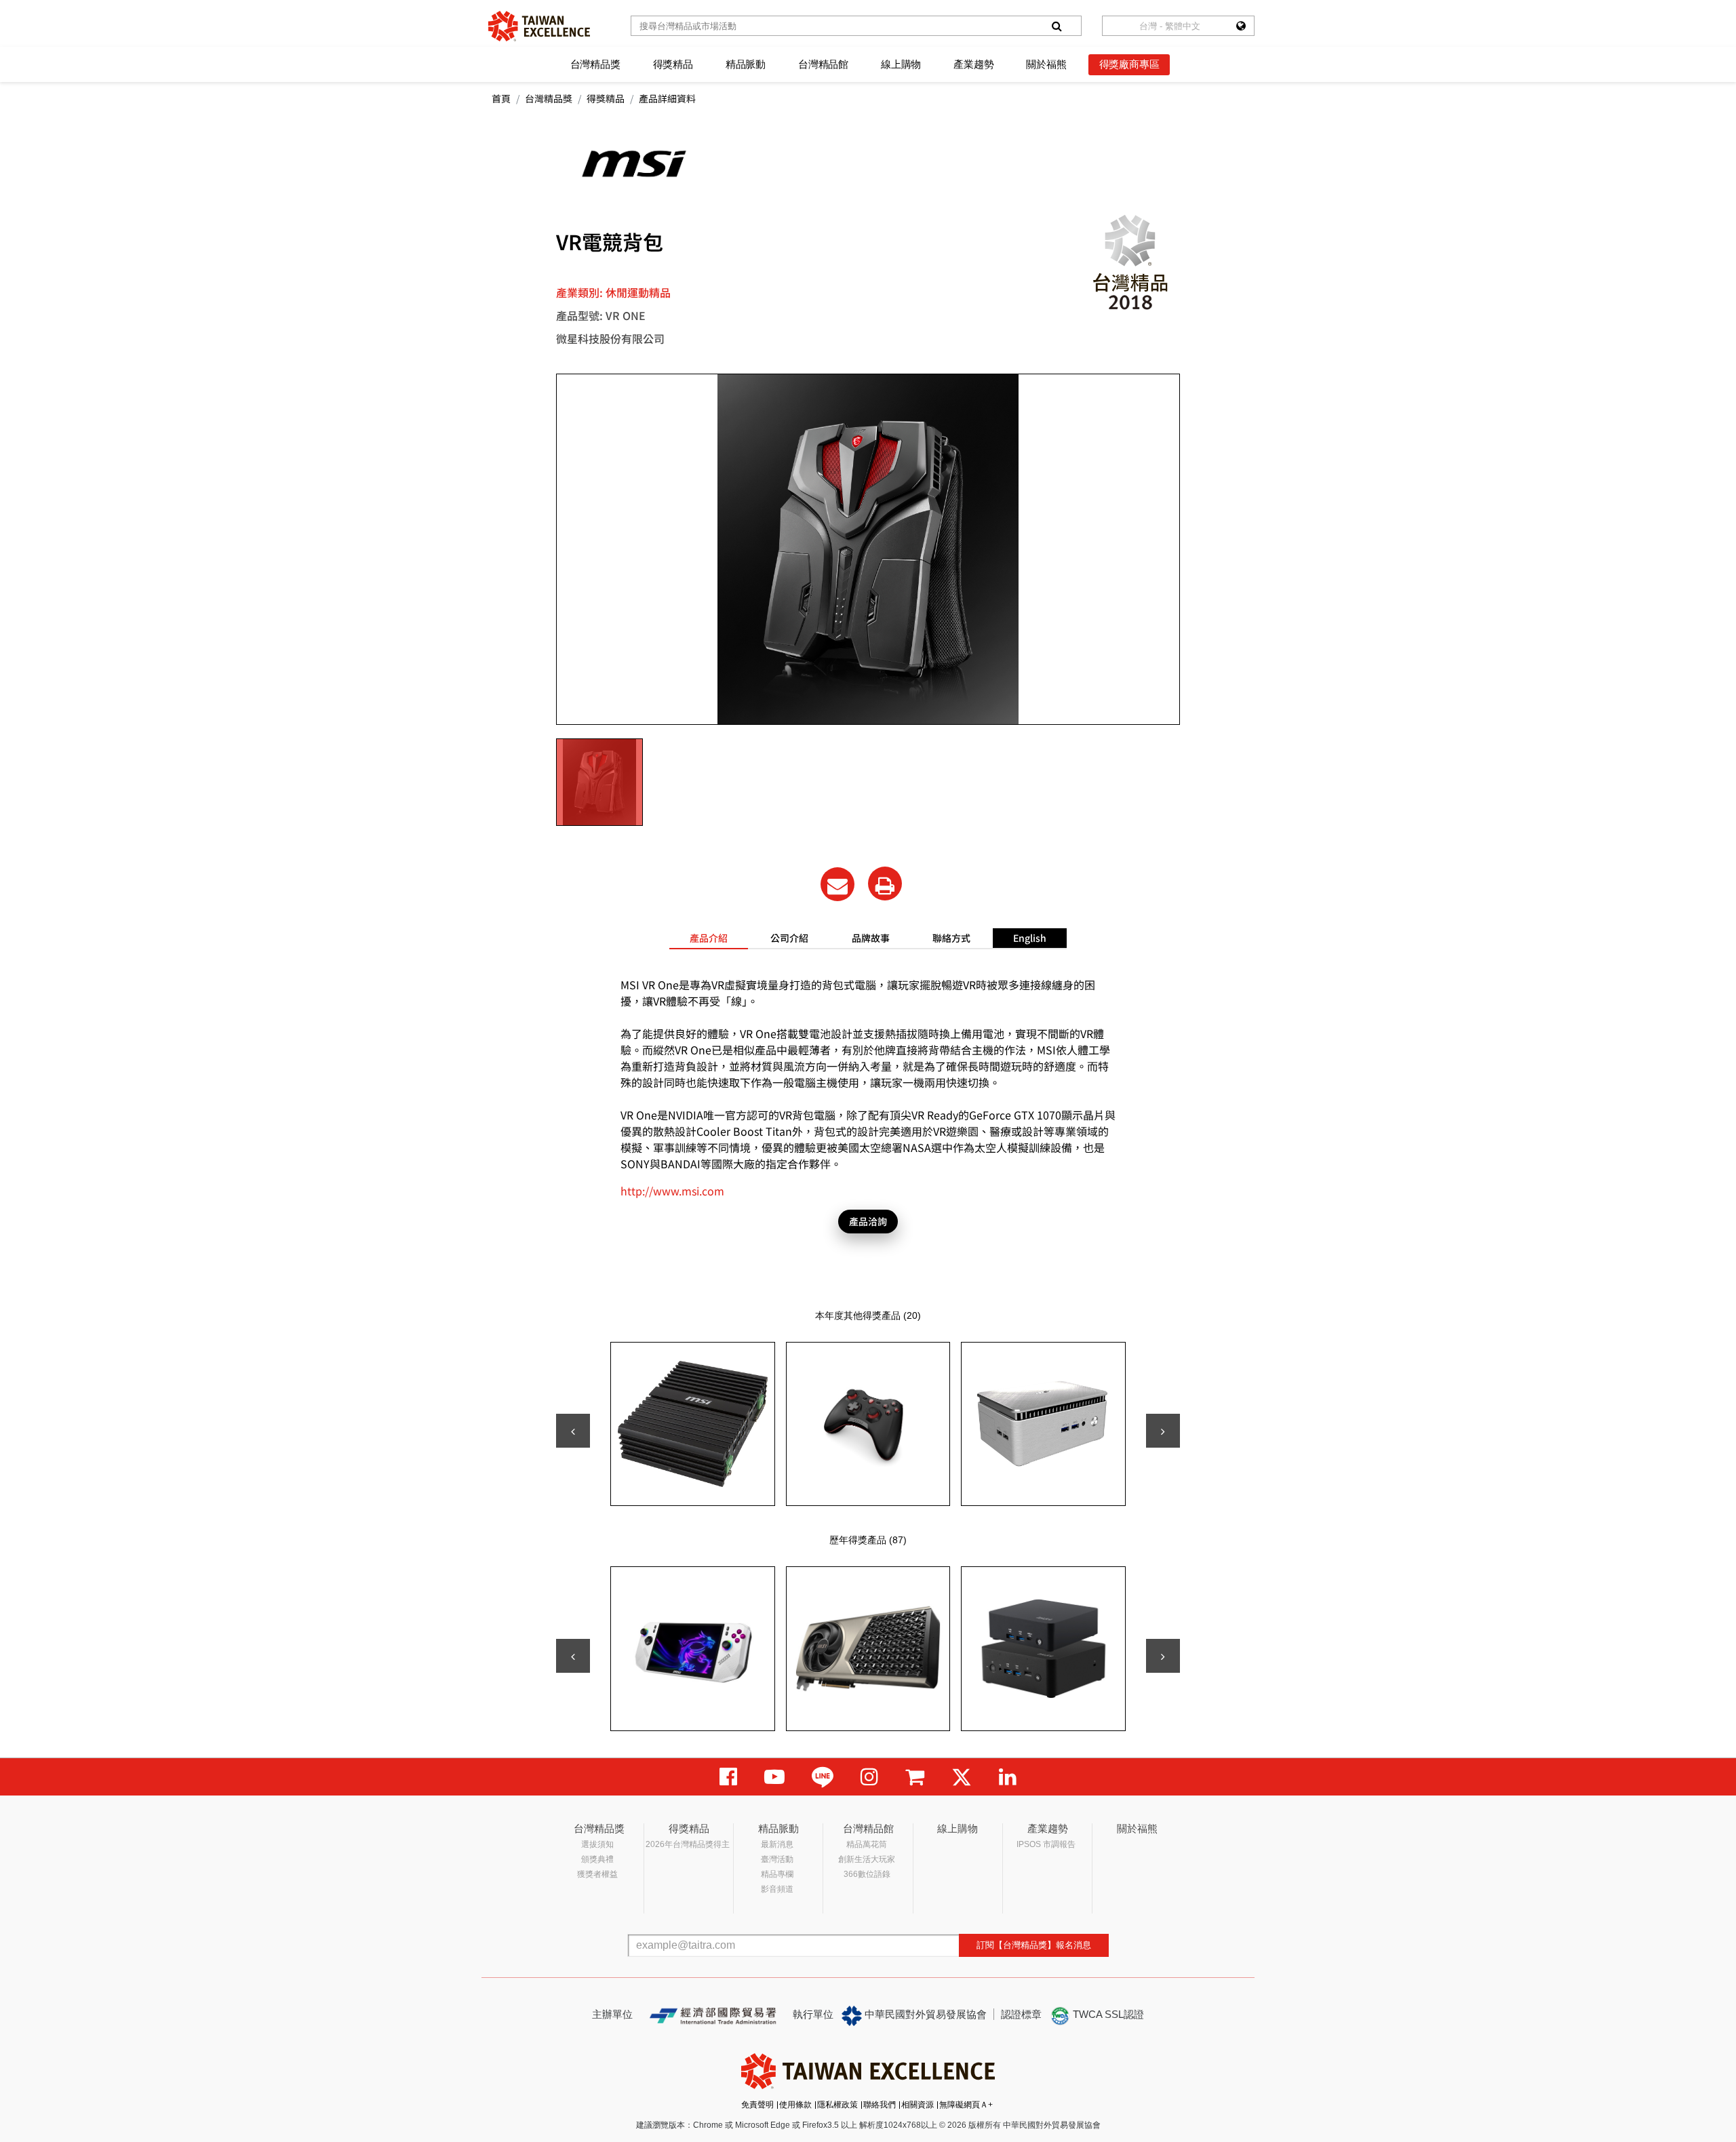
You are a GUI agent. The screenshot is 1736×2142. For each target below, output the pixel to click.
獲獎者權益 (597, 1874)
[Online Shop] (915, 1777)
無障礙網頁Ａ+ (966, 2105)
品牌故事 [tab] (871, 938)
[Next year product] (1163, 1656)
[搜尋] (1057, 26)
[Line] (823, 1777)
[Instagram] (869, 1777)
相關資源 (918, 2105)
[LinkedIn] (1008, 1777)
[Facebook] (728, 1777)
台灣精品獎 (595, 64)
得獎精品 (673, 64)
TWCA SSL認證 (1107, 2014)
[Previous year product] (573, 1656)
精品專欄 (777, 1874)
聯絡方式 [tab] (951, 938)
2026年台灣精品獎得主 (688, 1844)
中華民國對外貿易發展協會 (924, 2014)
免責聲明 (757, 2105)
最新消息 (777, 1844)
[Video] (774, 1777)
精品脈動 (746, 64)
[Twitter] (962, 1777)
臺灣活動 (777, 1859)
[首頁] (539, 26)
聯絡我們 (880, 2105)
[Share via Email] (837, 884)
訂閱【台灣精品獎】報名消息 (1034, 1945)
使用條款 (795, 2105)
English (1030, 938)
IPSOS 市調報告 (1046, 1844)
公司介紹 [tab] (789, 938)
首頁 (501, 98)
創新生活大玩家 (867, 1859)
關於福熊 (1046, 64)
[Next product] (1163, 1431)
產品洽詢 (868, 1221)
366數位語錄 (867, 1874)
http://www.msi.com (672, 1191)
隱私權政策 (837, 2105)
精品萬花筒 (867, 1844)
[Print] (885, 884)
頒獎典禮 (597, 1859)
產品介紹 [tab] (709, 938)
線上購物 (901, 64)
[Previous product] (573, 1431)
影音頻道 (777, 1889)
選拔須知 (597, 1844)
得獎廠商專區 (1129, 64)
